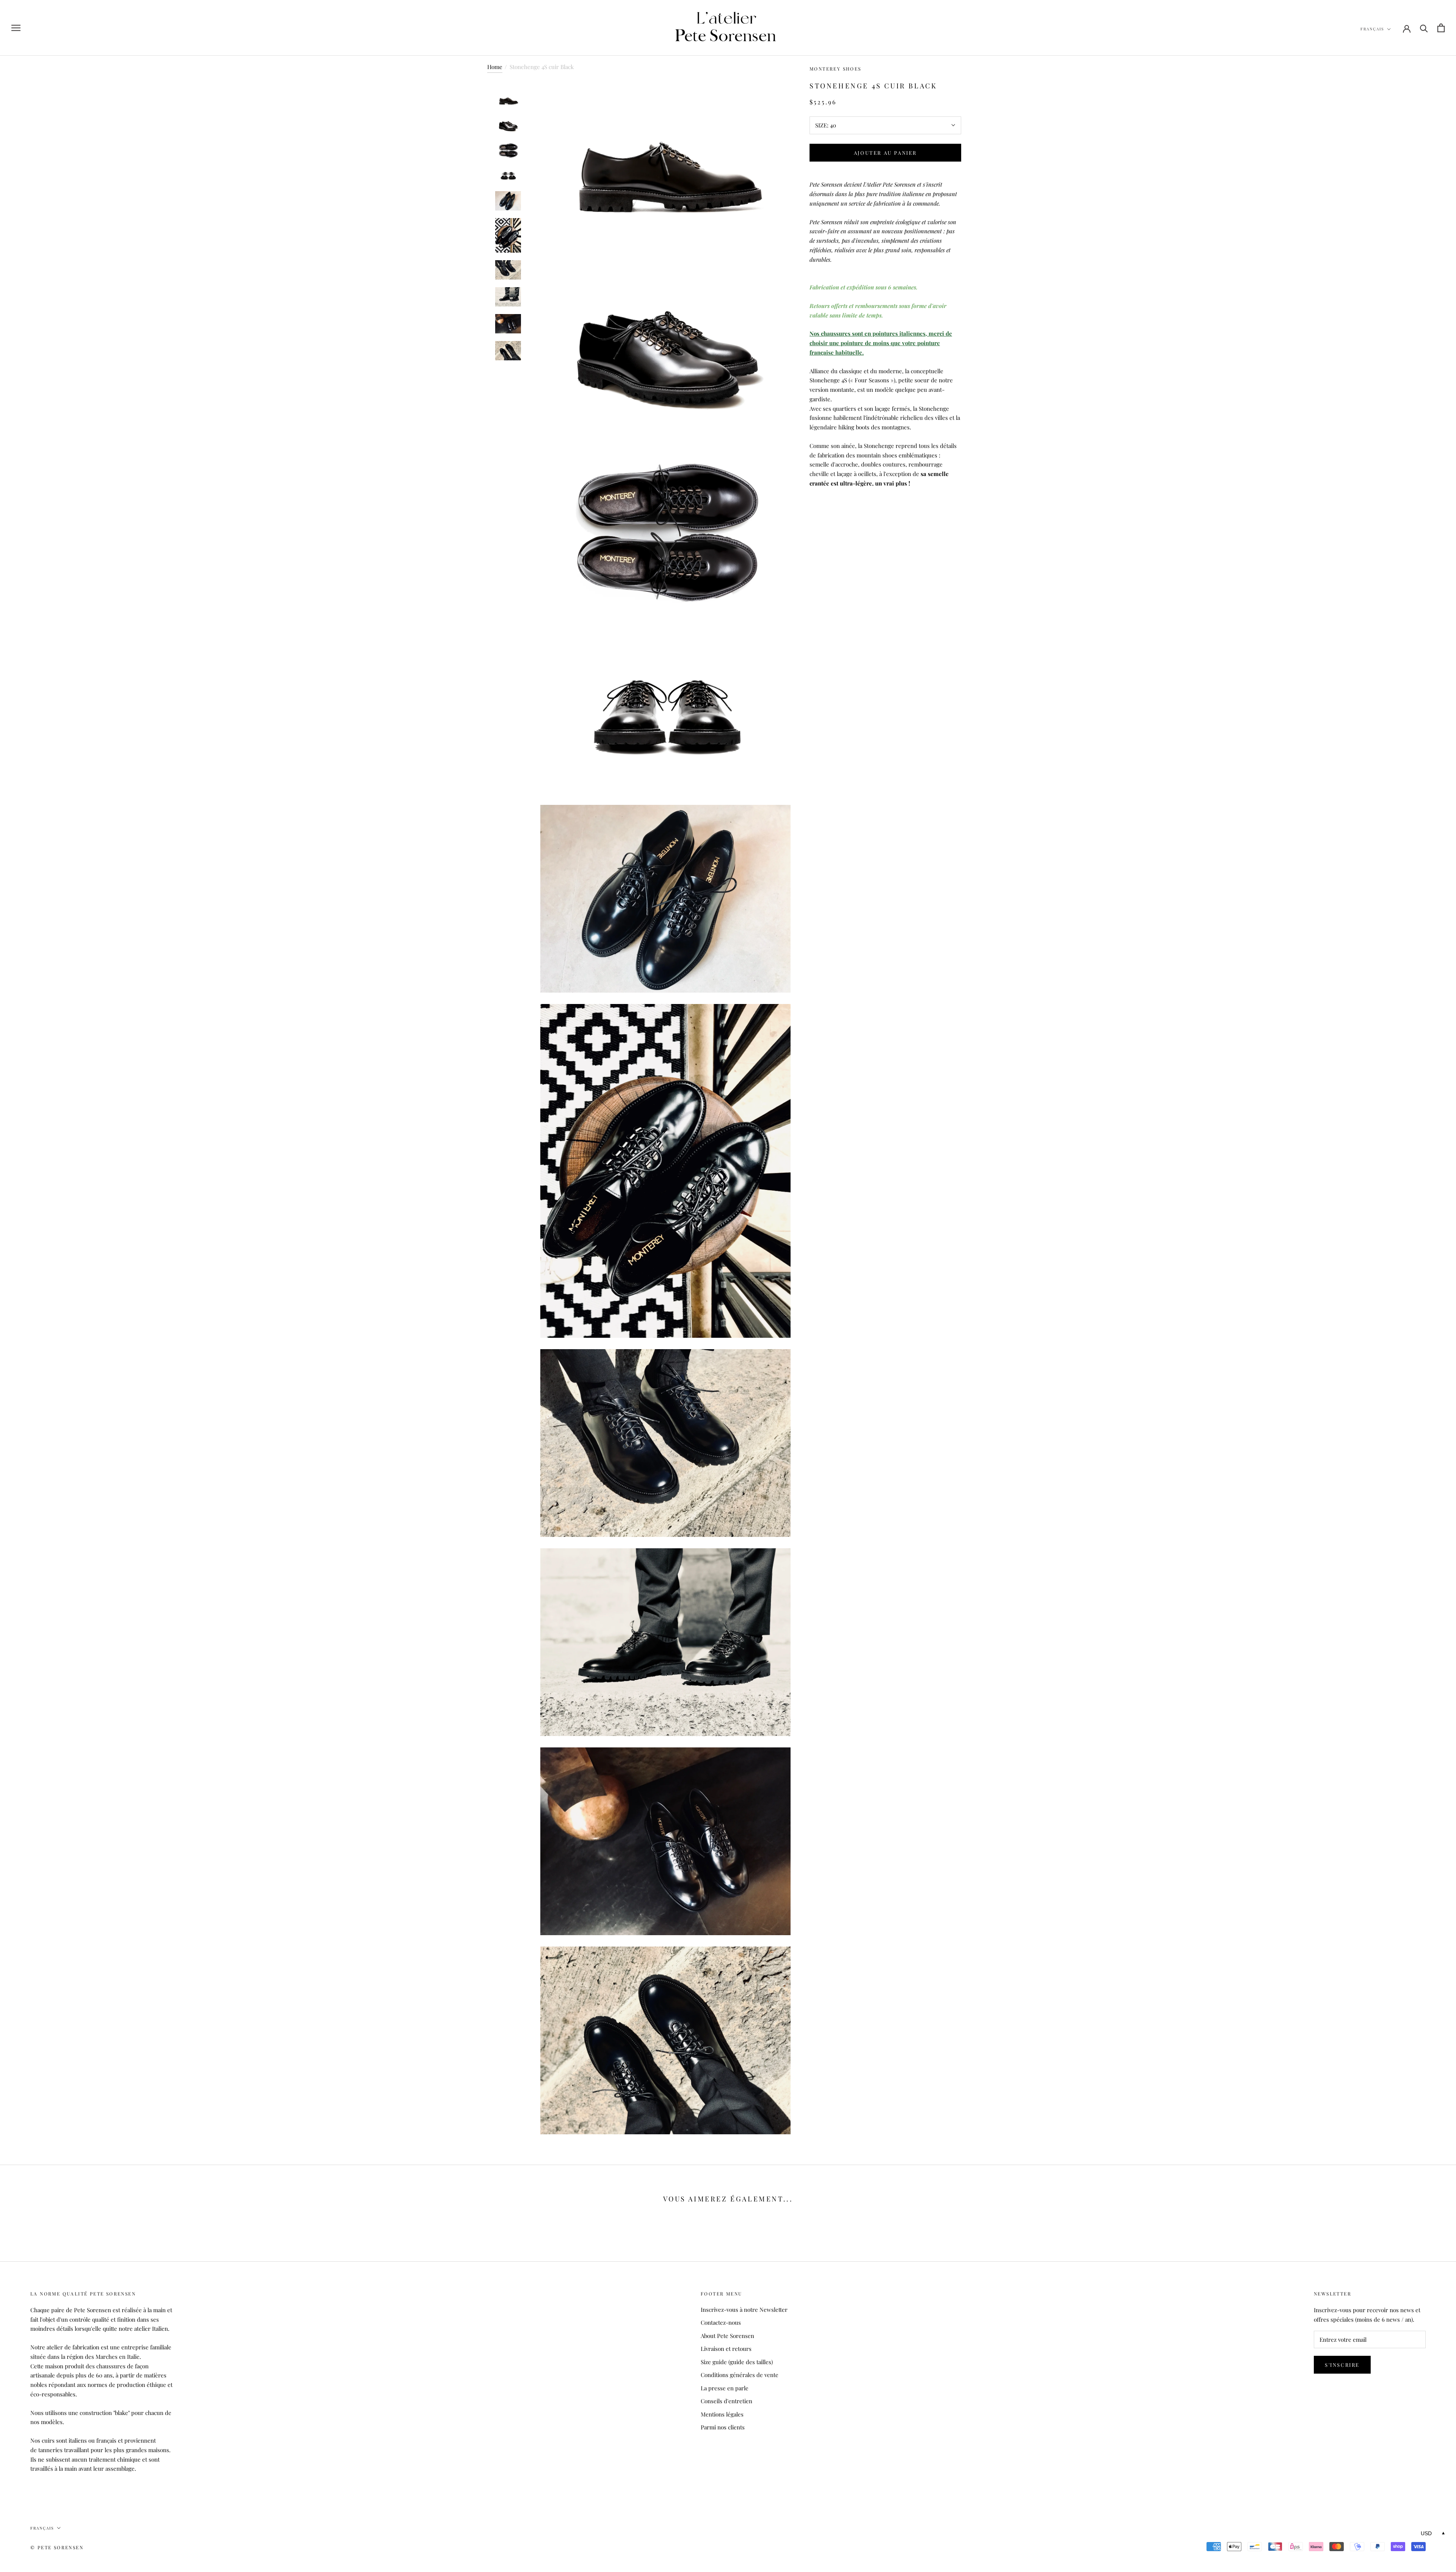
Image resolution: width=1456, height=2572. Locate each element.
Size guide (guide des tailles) (737, 2362)
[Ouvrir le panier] (1441, 28)
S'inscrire (1342, 2365)
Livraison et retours (726, 2349)
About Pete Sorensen (727, 2336)
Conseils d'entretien (726, 2401)
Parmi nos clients (723, 2427)
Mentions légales (722, 2414)
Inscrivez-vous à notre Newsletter (744, 2310)
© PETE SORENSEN (57, 2547)
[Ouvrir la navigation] (16, 28)
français (1372, 29)
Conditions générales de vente (740, 2375)
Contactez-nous (721, 2322)
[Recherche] (1424, 28)
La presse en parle (725, 2388)
